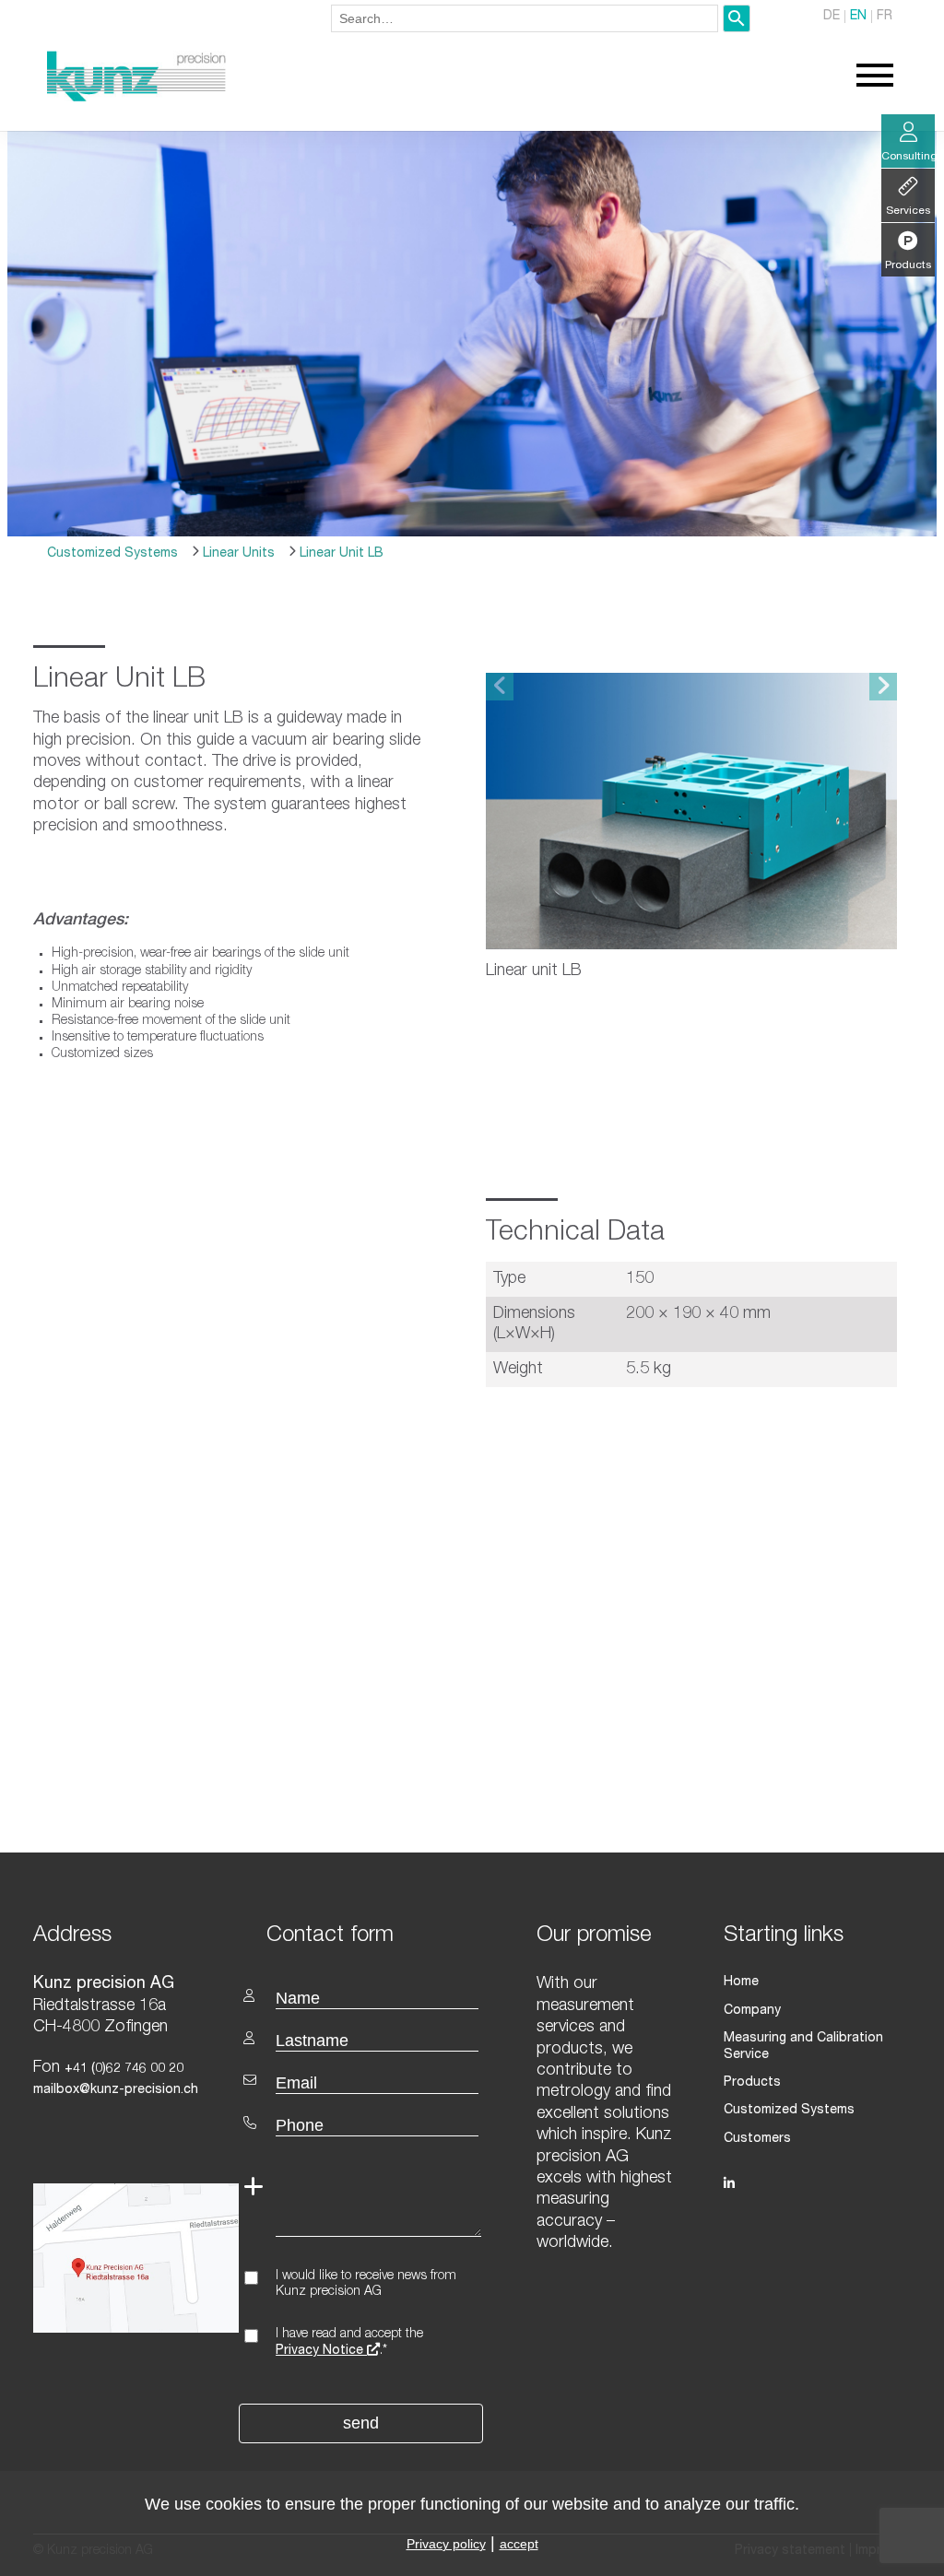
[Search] (737, 18)
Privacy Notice (321, 2351)
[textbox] (362, 1934)
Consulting (908, 157)
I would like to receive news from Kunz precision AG (366, 2284)
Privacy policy (446, 2544)
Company (752, 2011)
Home (741, 1982)
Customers (757, 2139)
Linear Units (237, 554)
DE (832, 17)
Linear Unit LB (340, 554)
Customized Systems (112, 554)
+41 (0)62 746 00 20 (124, 2069)
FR (885, 17)
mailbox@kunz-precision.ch (116, 2090)
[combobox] (525, 18)
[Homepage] (136, 99)
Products (752, 2083)
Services (908, 211)
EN (858, 17)
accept (519, 2544)
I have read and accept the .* (349, 2343)
